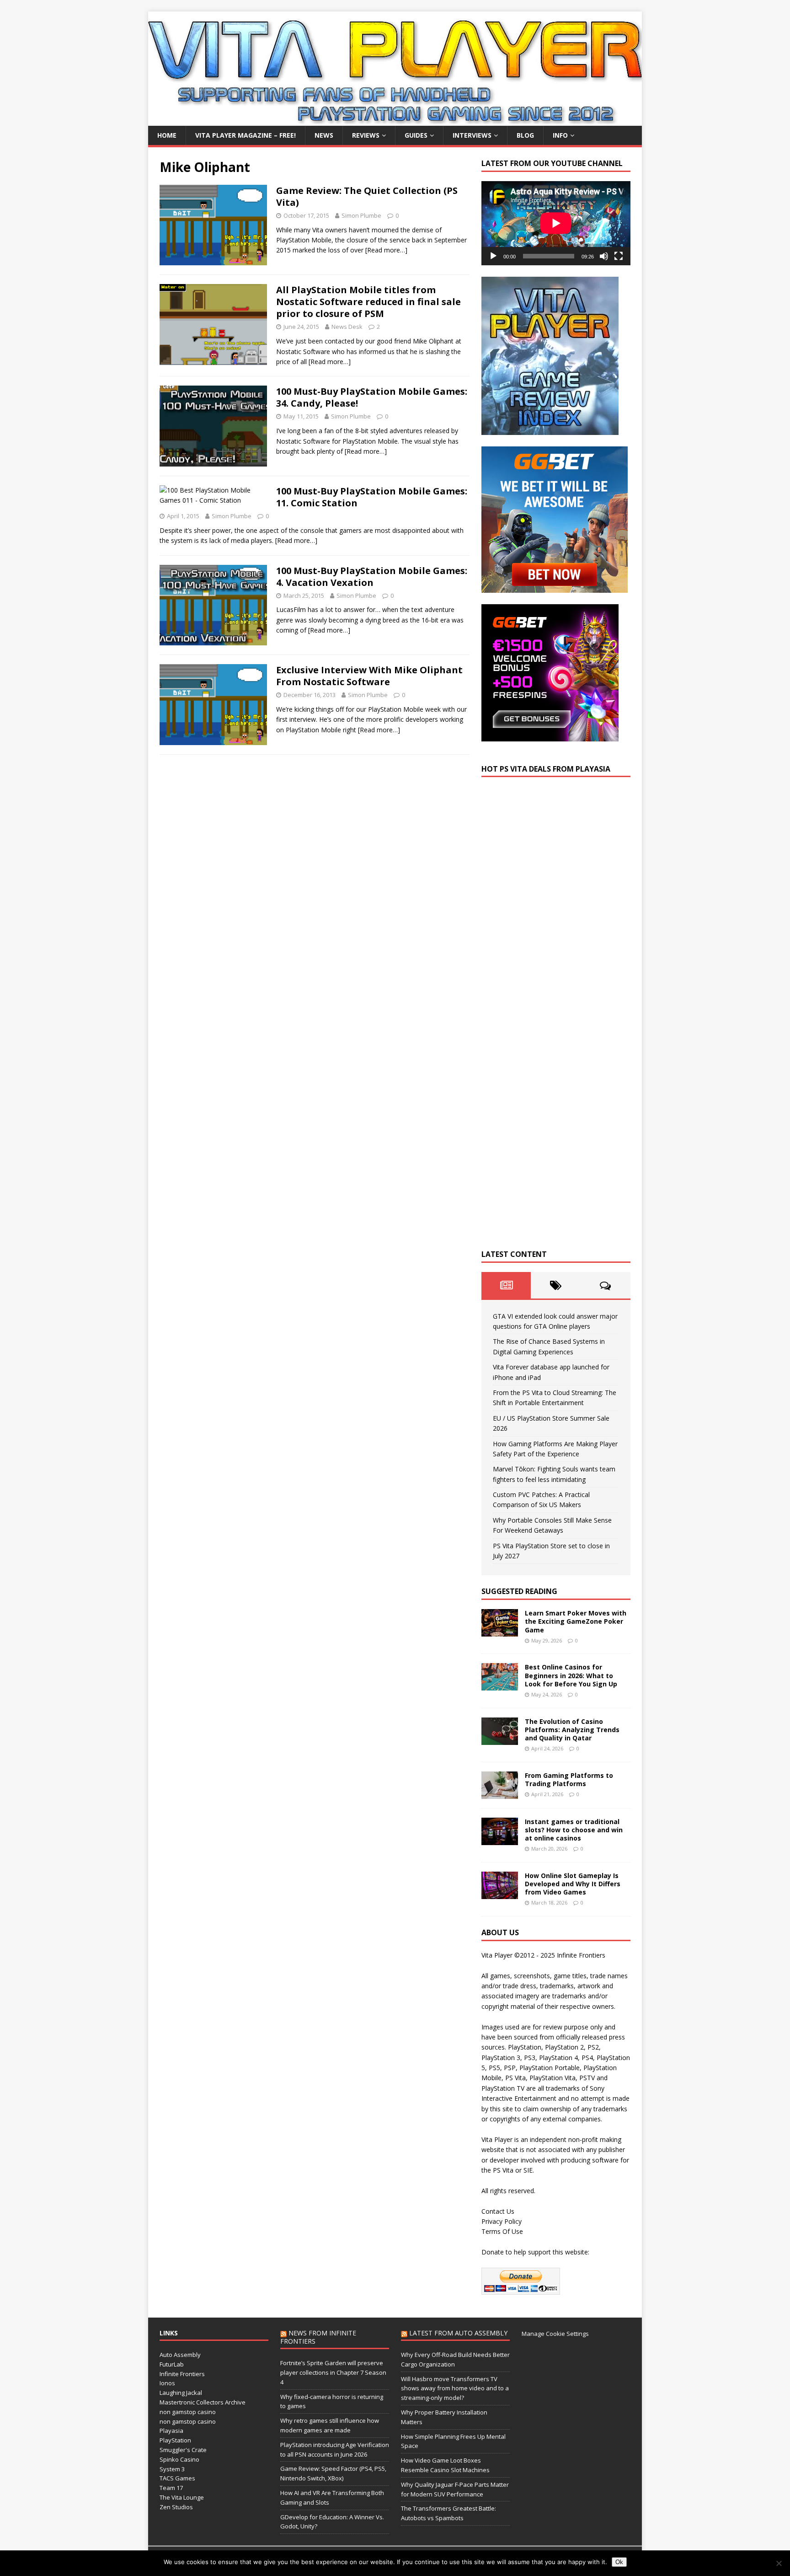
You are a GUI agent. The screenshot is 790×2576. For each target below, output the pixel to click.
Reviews (366, 135)
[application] (556, 223)
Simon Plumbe (361, 215)
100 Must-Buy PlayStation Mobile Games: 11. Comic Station (372, 497)
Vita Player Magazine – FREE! (246, 135)
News (324, 135)
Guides (416, 135)
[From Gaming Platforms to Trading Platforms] (500, 1793)
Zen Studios (176, 2507)
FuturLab (172, 2364)
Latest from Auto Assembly (458, 2333)
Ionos (167, 2383)
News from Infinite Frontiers (318, 2337)
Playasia (171, 2431)
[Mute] (604, 256)
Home (167, 135)
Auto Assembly (180, 2355)
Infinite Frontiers (182, 2374)
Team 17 (171, 2488)
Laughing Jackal (181, 2393)
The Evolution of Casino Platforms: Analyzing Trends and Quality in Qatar (572, 1730)
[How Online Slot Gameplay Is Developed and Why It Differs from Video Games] (500, 1893)
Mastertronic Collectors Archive (203, 2402)
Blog (525, 135)
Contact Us (498, 2211)
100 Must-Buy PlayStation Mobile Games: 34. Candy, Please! (372, 397)
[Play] (493, 256)
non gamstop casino (188, 2412)
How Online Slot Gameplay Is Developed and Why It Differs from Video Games (573, 1884)
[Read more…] (386, 250)
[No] (779, 2563)
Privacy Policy (502, 2221)
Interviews (472, 135)
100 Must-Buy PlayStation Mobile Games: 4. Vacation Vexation (372, 577)
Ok (619, 2562)
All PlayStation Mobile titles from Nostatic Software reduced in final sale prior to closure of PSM (368, 302)
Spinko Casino (179, 2459)
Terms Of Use (502, 2231)
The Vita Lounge (182, 2497)
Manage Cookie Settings (555, 2334)
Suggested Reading (519, 1591)
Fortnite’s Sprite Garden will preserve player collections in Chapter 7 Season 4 (333, 2372)
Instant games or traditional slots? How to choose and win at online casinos (574, 1830)
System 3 (172, 2469)
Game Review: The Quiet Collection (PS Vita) (367, 196)
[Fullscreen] (619, 256)
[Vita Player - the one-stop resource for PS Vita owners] (395, 121)
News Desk (347, 327)
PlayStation (175, 2440)
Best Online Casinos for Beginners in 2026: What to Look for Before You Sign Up (571, 1675)
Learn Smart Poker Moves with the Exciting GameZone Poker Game (576, 1621)
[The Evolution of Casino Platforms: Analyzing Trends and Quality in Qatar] (500, 1739)
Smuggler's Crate (183, 2450)
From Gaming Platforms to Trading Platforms (569, 1779)
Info (560, 135)
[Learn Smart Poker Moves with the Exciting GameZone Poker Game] (500, 1631)
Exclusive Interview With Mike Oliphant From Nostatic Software (369, 676)
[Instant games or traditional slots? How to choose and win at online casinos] (500, 1839)
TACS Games (177, 2478)
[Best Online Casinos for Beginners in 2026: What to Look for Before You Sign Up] (500, 1685)
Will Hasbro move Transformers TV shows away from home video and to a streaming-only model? (455, 2388)
